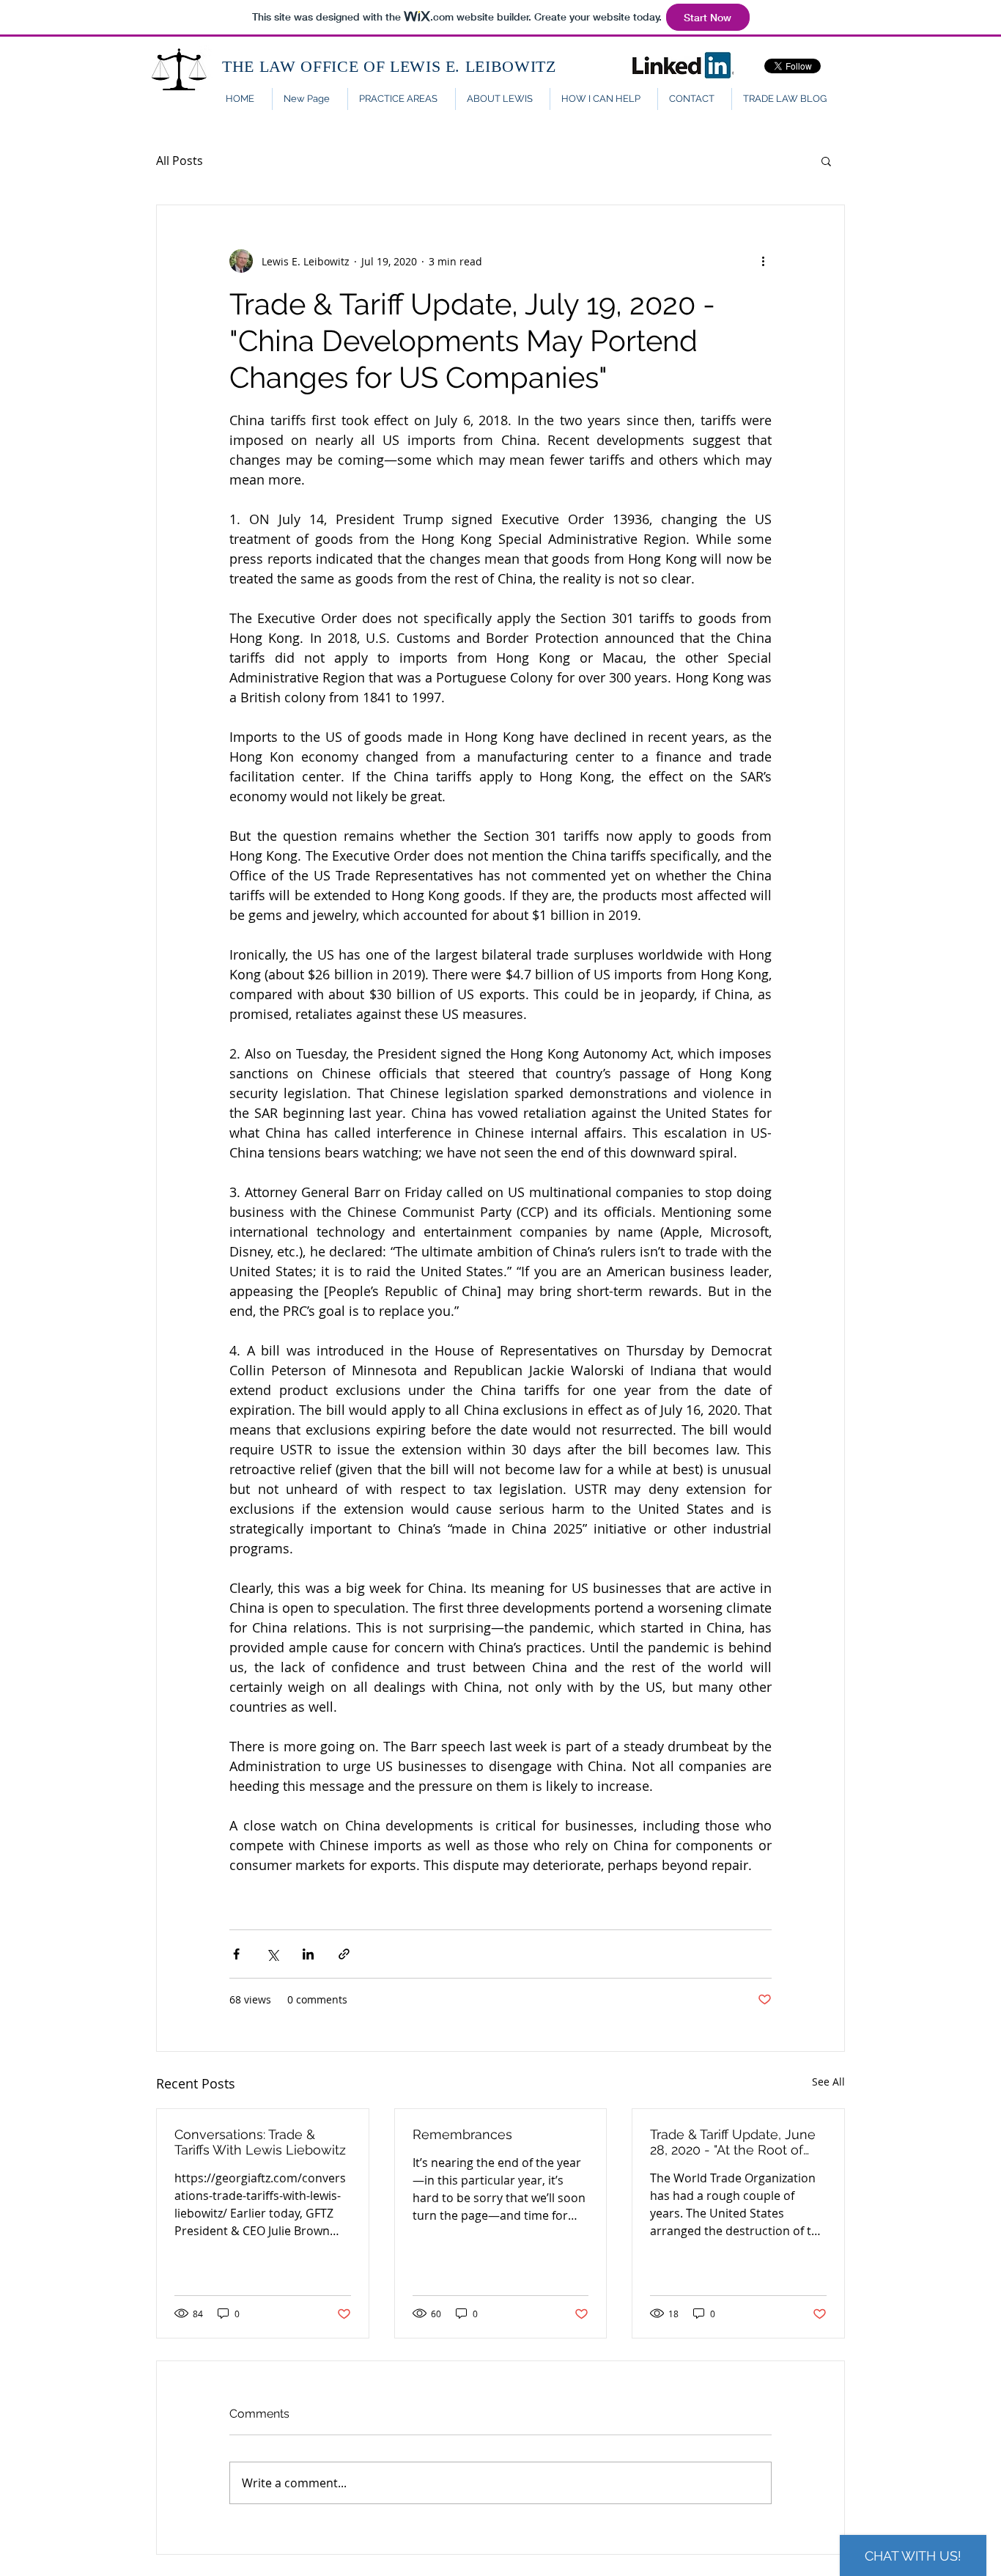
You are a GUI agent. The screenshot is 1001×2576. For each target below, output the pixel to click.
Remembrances (462, 2134)
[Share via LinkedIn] (308, 1954)
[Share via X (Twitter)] (272, 1954)
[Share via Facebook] (236, 1954)
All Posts (180, 161)
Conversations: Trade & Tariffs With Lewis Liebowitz (260, 2142)
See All (828, 2082)
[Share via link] (344, 1954)
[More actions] (763, 261)
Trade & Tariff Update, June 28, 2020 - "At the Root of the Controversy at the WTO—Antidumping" (737, 2142)
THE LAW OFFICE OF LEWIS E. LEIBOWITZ (389, 66)
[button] (826, 161)
